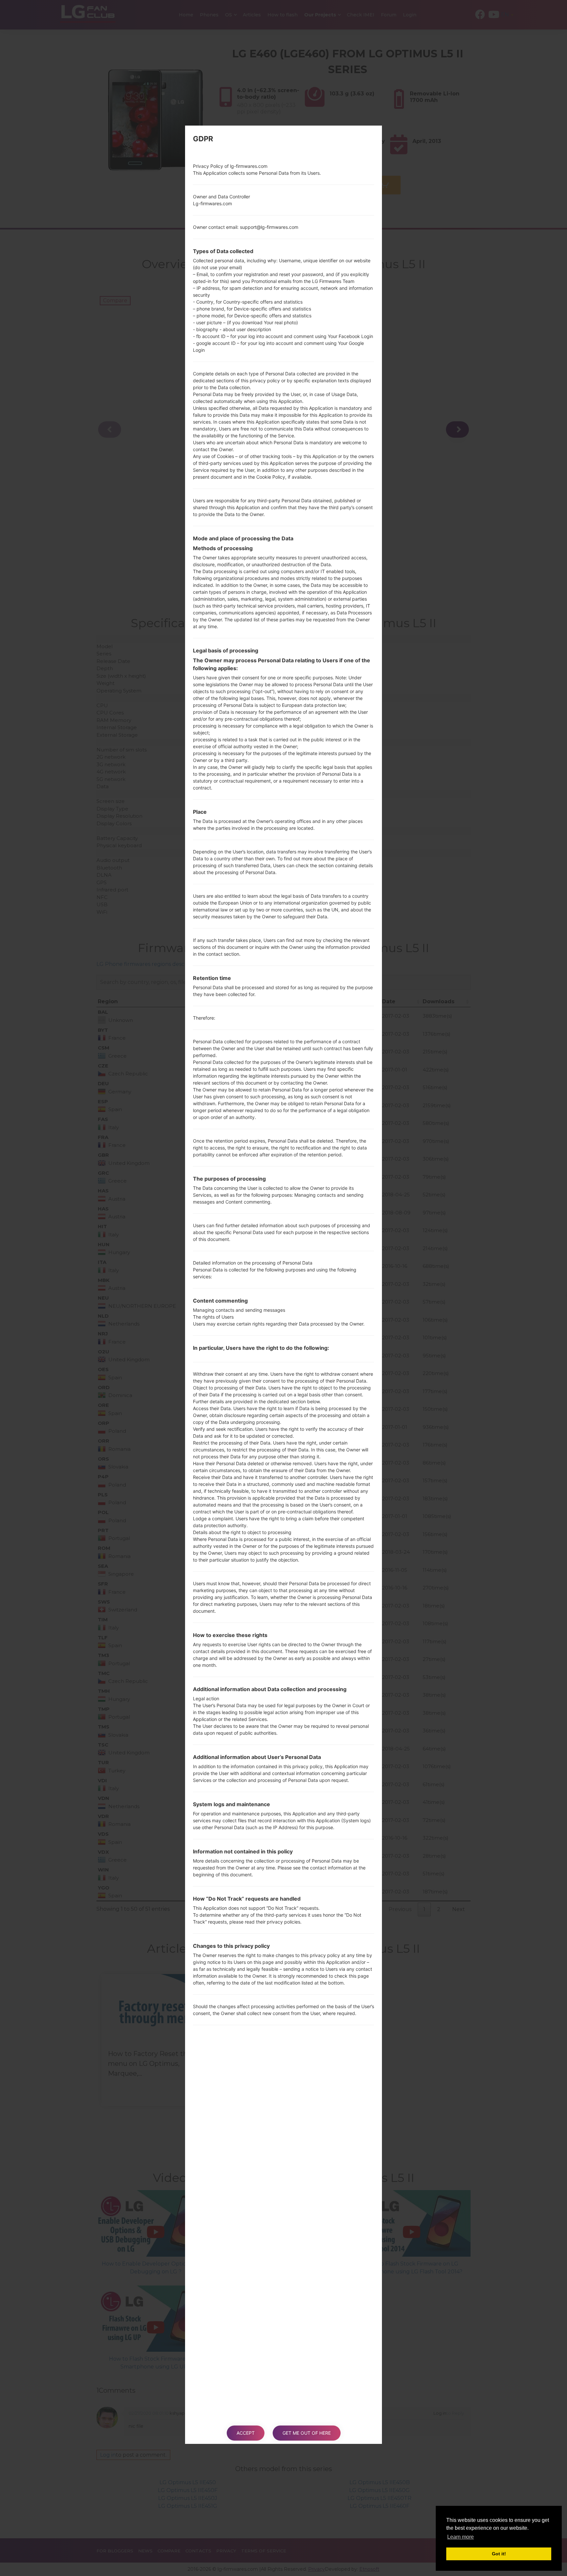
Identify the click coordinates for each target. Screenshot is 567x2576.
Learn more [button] (461, 2537)
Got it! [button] (499, 2554)
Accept (246, 2433)
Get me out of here (307, 2433)
